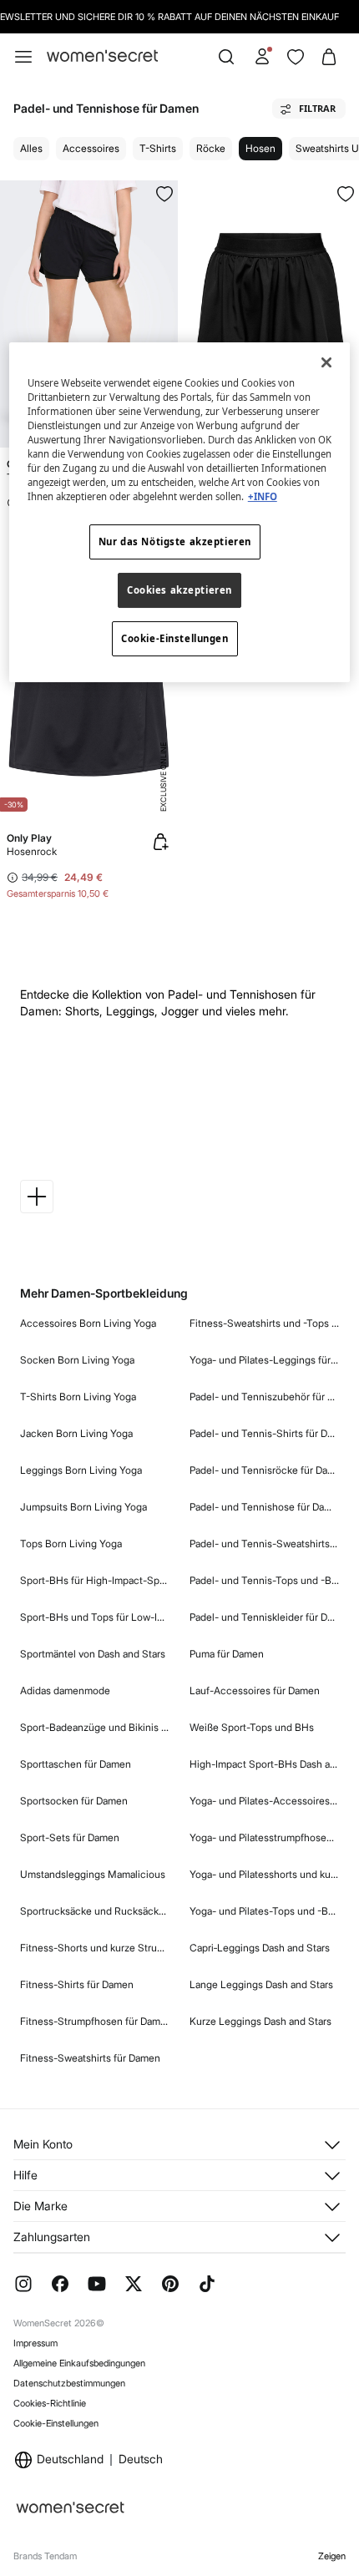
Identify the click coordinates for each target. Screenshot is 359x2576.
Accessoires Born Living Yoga (88, 1323)
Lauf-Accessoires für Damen (255, 1690)
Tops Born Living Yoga (71, 1544)
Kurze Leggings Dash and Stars (260, 2021)
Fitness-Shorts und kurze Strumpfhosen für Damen (95, 1948)
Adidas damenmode (65, 1690)
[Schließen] (326, 362)
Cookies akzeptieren (179, 590)
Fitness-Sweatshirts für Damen (90, 2058)
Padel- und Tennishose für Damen (264, 1507)
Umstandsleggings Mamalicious (93, 1874)
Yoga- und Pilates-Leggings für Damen (264, 1360)
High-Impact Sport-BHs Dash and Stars (264, 1764)
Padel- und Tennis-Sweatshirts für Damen (264, 1544)
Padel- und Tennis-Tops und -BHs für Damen (264, 1580)
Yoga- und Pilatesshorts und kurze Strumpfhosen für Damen (264, 1874)
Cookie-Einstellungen (56, 2423)
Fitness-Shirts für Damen (77, 1984)
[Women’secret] (102, 56)
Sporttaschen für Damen (76, 1764)
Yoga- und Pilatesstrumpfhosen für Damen (264, 1837)
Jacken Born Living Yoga (76, 1433)
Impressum (35, 2343)
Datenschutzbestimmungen (69, 2383)
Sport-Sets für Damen (70, 1837)
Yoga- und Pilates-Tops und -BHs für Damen (264, 1911)
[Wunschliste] (296, 57)
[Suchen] (226, 57)
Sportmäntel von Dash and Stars (93, 1654)
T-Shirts (158, 148)
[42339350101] (346, 194)
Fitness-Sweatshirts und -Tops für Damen (264, 1323)
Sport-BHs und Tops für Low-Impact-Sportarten (95, 1617)
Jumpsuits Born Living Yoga (83, 1507)
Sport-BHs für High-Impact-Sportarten (95, 1580)
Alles (31, 148)
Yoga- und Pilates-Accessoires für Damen (264, 1801)
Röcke (211, 148)
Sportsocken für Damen (74, 1801)
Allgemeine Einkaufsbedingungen (79, 2363)
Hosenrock (32, 851)
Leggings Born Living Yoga (81, 1470)
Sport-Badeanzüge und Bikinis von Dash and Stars (95, 1727)
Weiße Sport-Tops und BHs (252, 1727)
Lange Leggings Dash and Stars (261, 1984)
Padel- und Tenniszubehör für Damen (264, 1397)
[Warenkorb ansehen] (329, 57)
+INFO (263, 496)
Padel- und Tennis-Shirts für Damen (264, 1433)
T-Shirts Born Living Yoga (78, 1397)
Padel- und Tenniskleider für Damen (264, 1617)
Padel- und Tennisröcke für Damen (264, 1470)
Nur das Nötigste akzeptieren (175, 542)
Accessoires (91, 148)
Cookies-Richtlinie (50, 2403)
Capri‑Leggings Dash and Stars (260, 1948)
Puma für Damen (227, 1654)
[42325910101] (164, 194)
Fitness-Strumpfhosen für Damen (95, 2021)
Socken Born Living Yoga (77, 1360)
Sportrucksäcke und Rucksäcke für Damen (95, 1911)
